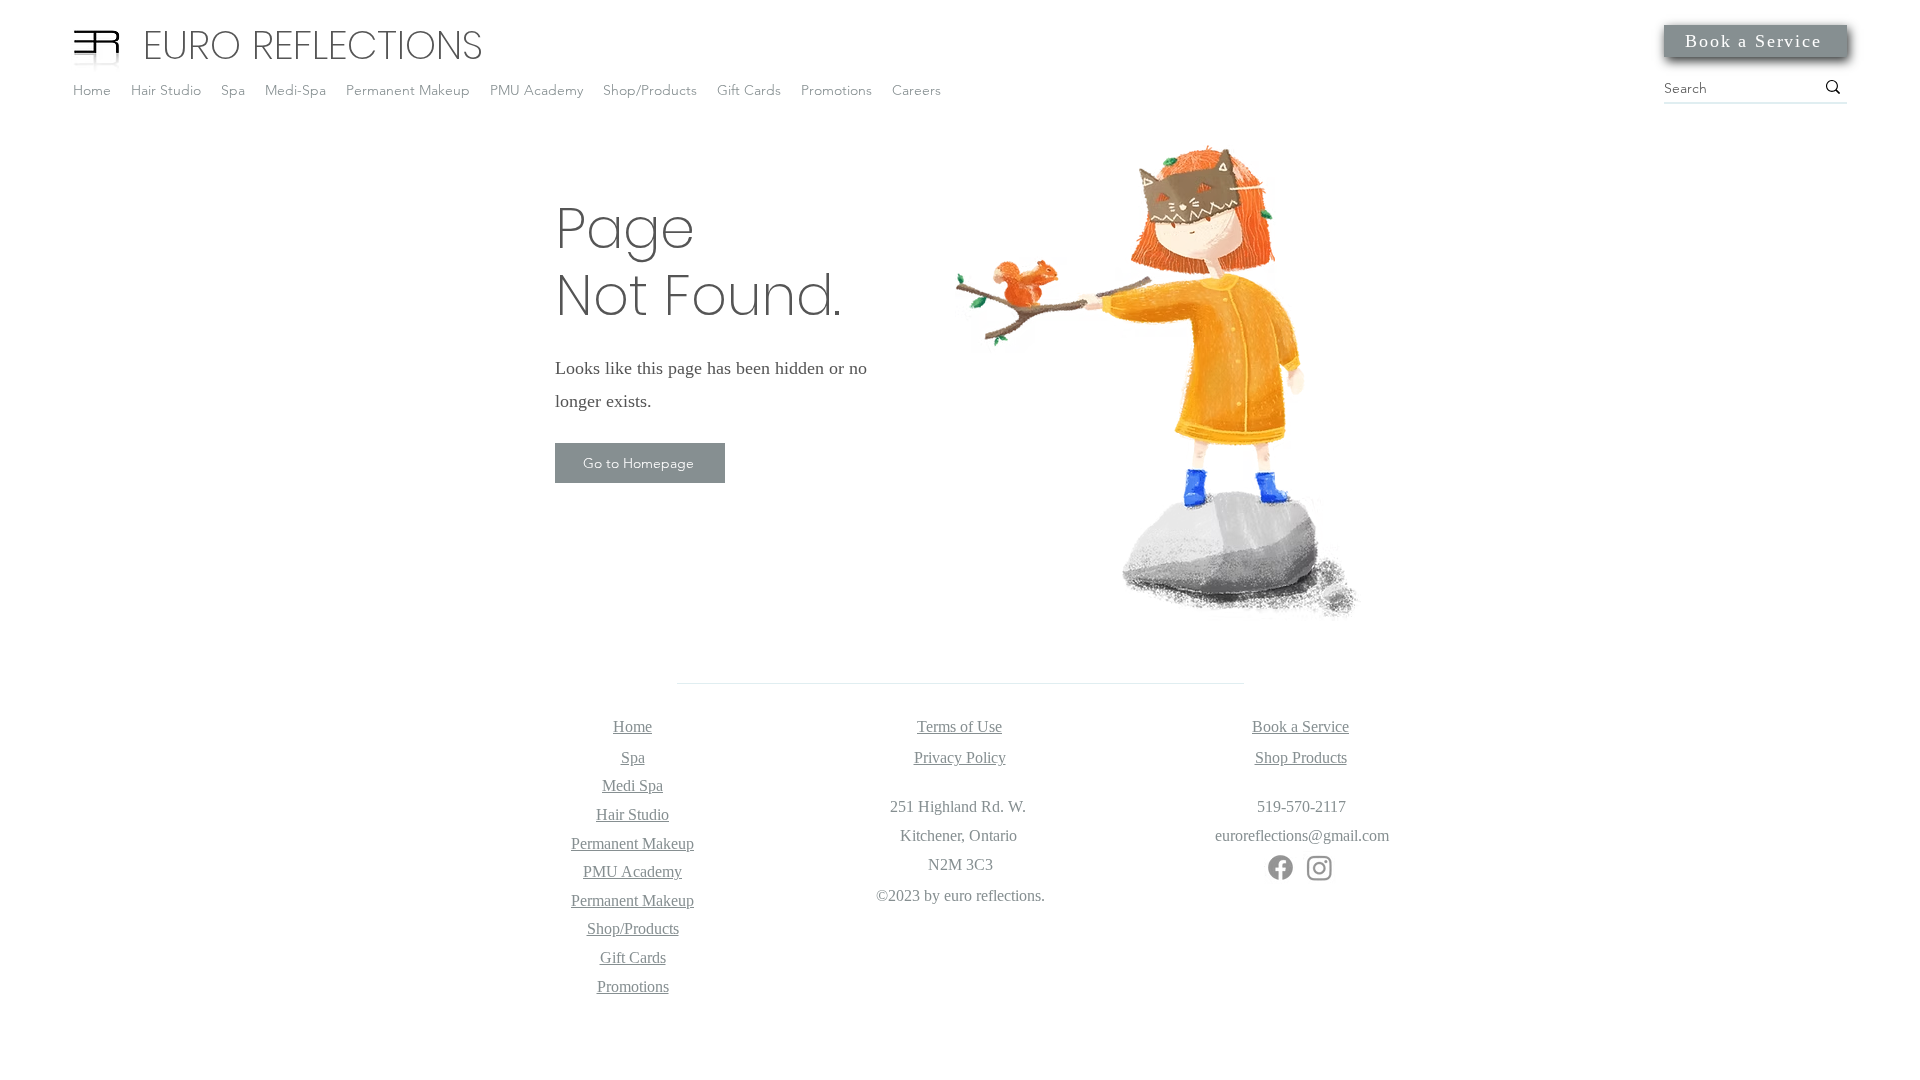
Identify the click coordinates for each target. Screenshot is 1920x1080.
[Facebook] (1280, 867)
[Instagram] (1319, 867)
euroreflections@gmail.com (1302, 835)
